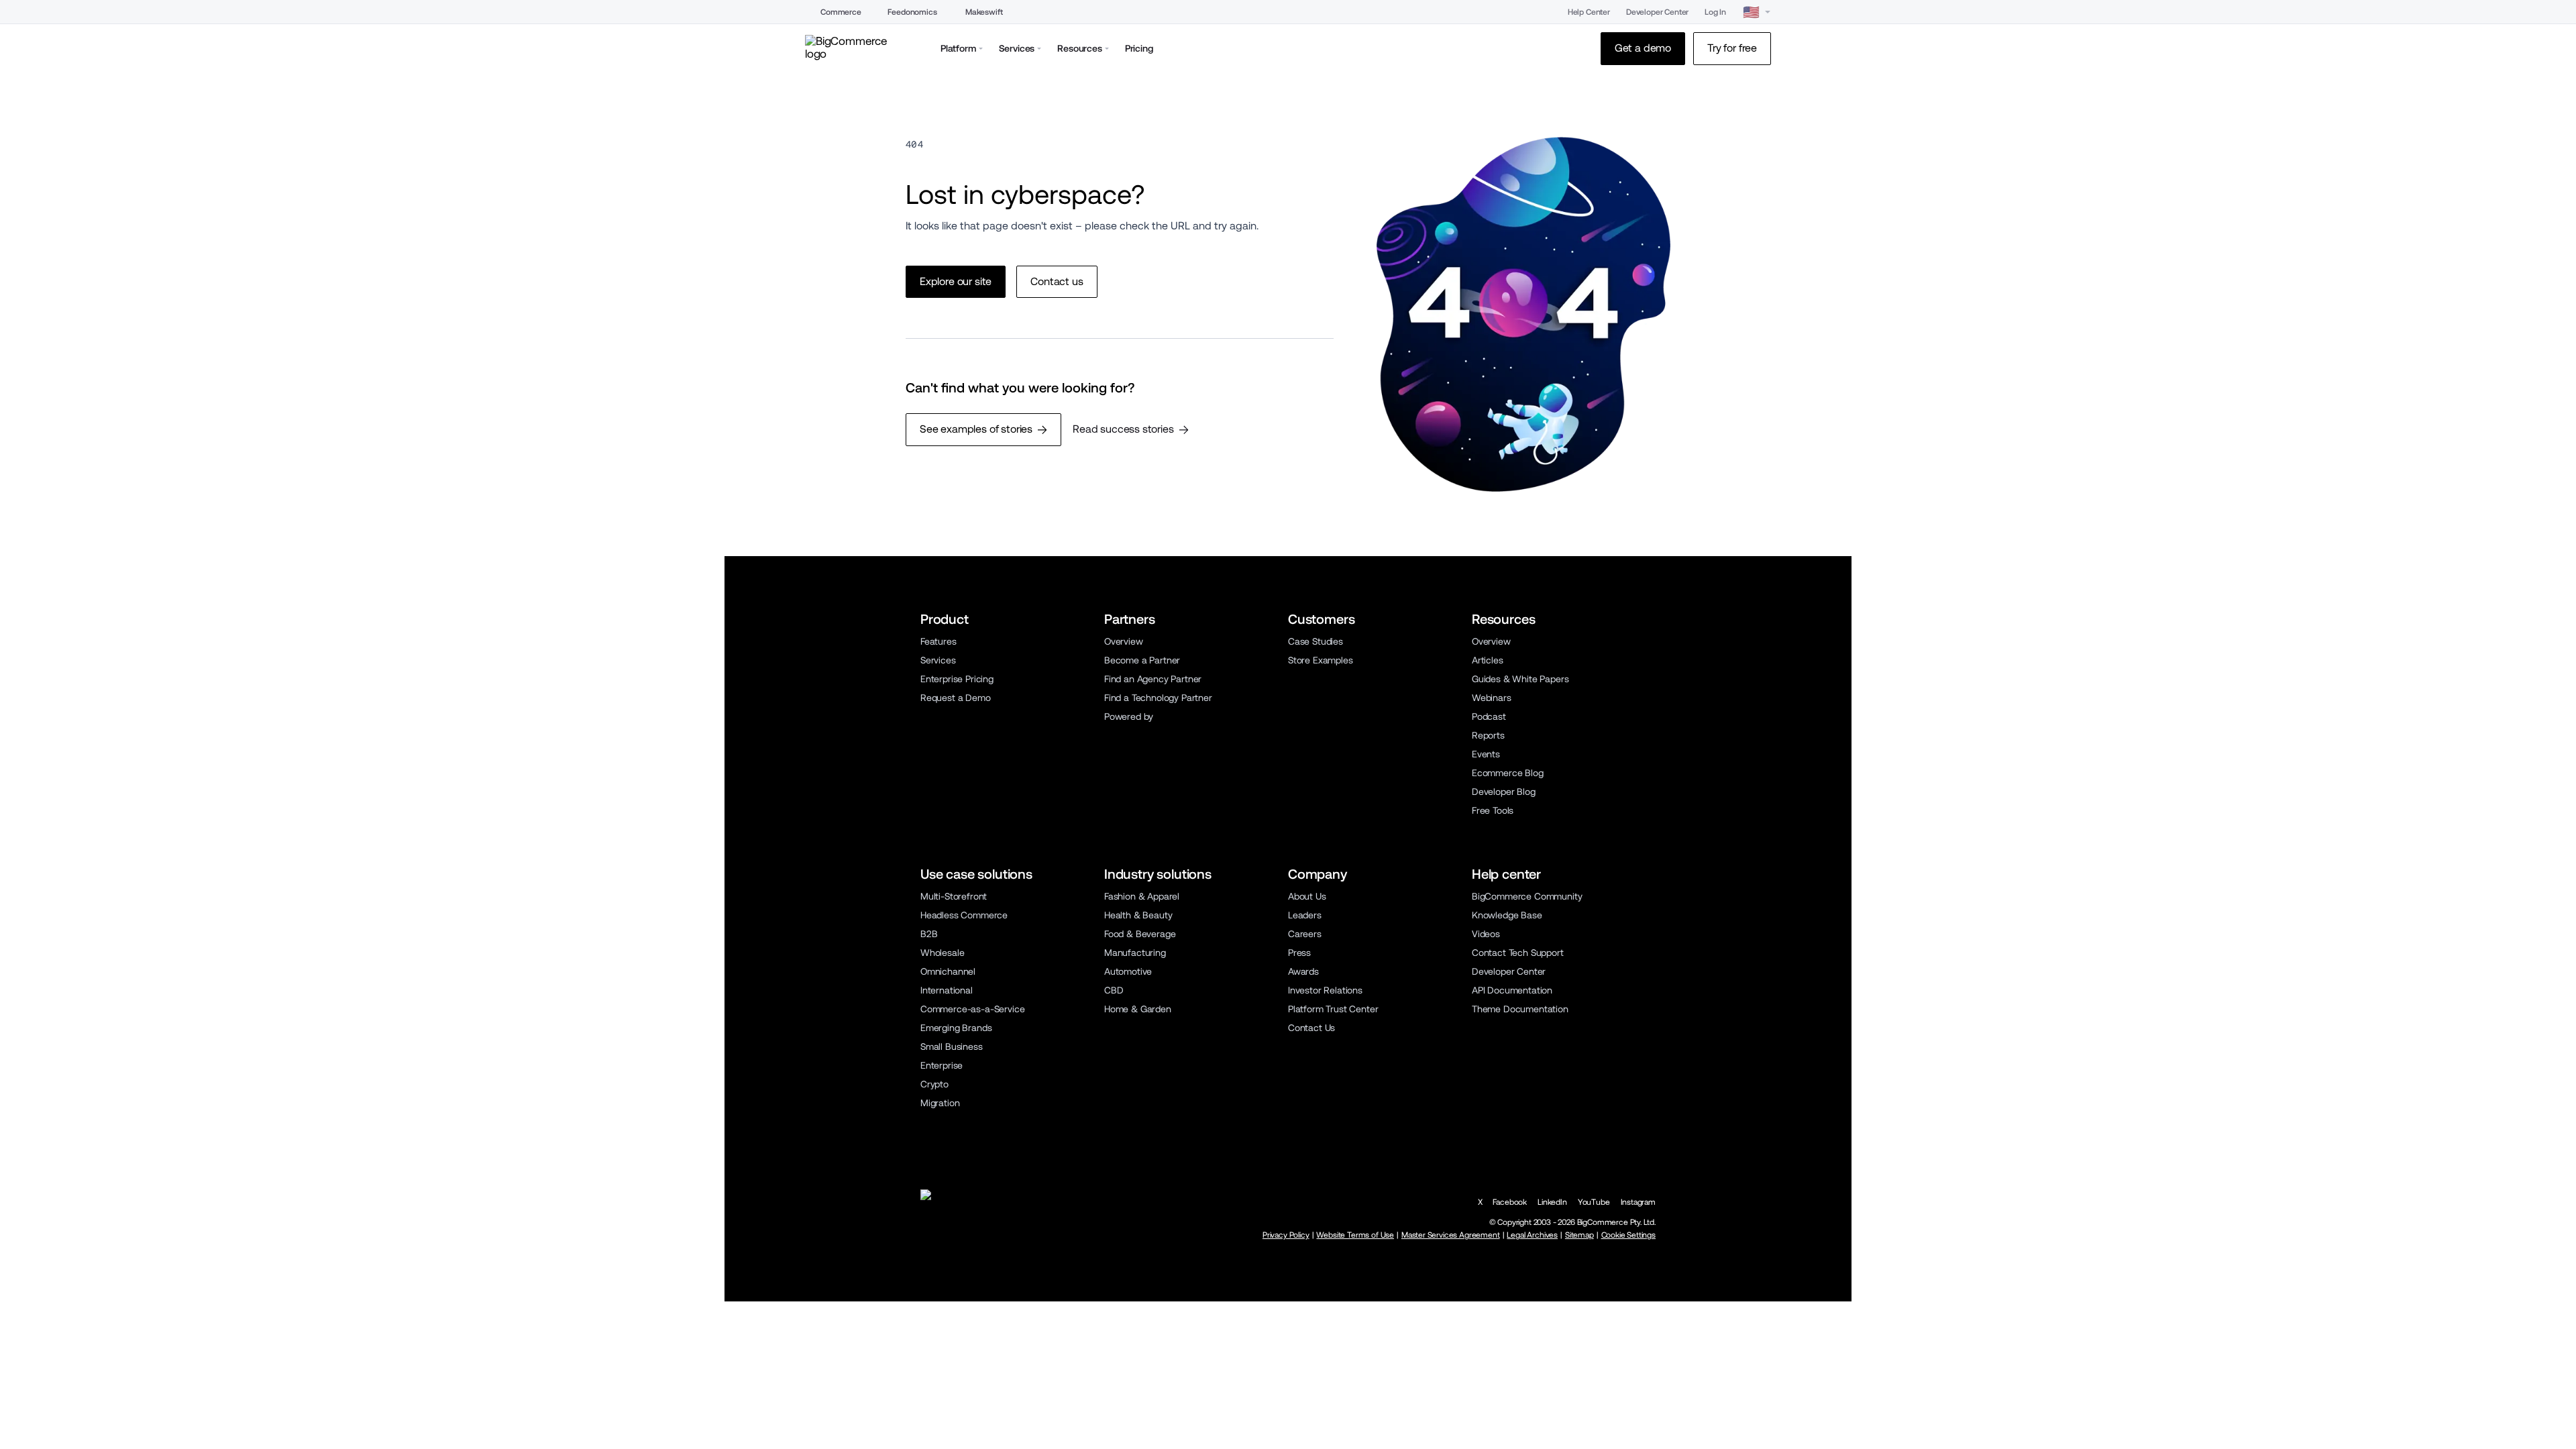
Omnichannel (948, 971)
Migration (940, 1103)
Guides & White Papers (1520, 679)
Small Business (952, 1046)
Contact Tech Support (1518, 953)
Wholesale (942, 953)
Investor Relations (1325, 990)
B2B (929, 934)
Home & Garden (1138, 1009)
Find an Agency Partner (1153, 679)
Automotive (1128, 971)
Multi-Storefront (954, 896)
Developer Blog (1504, 792)
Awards (1303, 971)
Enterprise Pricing (957, 679)
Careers (1305, 934)
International (947, 990)
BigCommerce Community (1527, 896)
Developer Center (1657, 12)
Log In (1715, 12)
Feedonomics (912, 12)
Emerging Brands (956, 1028)
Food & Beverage (1140, 934)
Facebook (1510, 1202)
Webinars (1492, 698)
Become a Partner (1142, 660)
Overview (1124, 641)
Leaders (1305, 915)
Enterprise (942, 1065)
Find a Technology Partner (1158, 698)
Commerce (841, 12)
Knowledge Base (1507, 915)
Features (938, 641)
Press (1299, 953)
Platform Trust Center (1333, 1009)
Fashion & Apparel (1142, 896)
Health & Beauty (1138, 915)
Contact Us (1311, 1028)
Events (1486, 754)
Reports (1488, 735)
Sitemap (1579, 1235)
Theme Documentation (1520, 1009)
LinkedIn (1552, 1202)
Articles (1488, 660)
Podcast (1489, 716)
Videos (1486, 934)
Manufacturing (1135, 953)
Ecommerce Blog (1508, 773)
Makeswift (984, 12)
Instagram (1638, 1202)
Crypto (934, 1084)
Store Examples (1321, 660)
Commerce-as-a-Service (972, 1009)
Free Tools (1493, 810)
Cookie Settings (1628, 1235)
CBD (1114, 990)
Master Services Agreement (1451, 1235)
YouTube (1594, 1202)
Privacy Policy (1286, 1235)
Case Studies (1316, 641)
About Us (1307, 896)
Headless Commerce (964, 915)
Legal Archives (1532, 1235)
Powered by (1129, 716)
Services (938, 660)
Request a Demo (956, 698)
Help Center (1589, 12)
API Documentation (1512, 990)
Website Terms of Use (1355, 1235)
